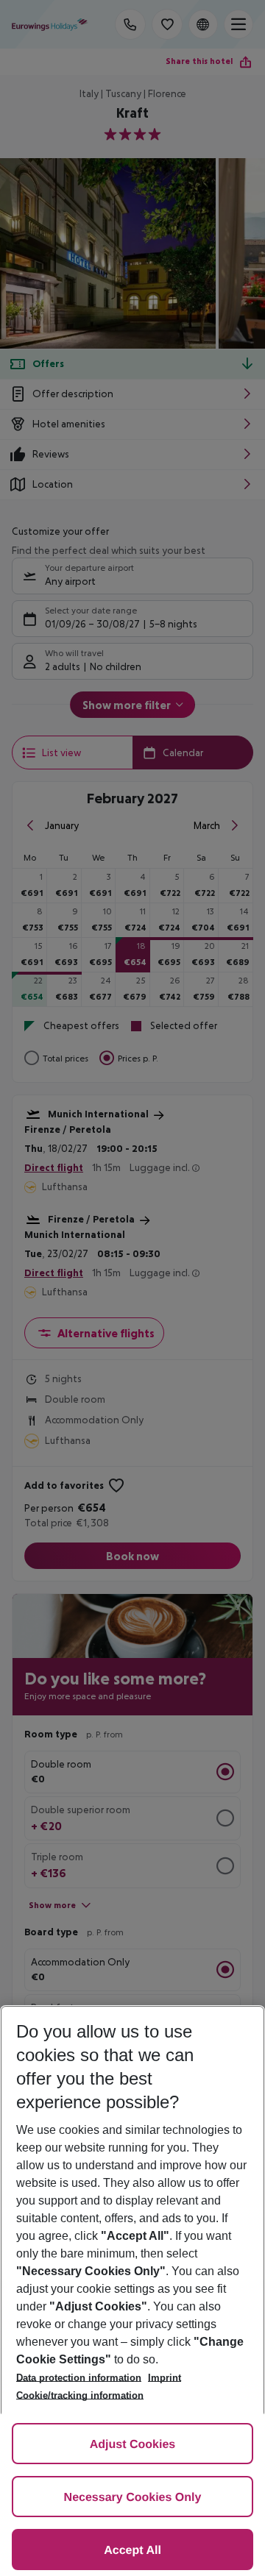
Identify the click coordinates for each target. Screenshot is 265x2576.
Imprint (165, 2378)
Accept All (132, 2551)
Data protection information (79, 2378)
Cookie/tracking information (80, 2395)
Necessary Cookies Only (133, 2498)
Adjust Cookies (132, 2445)
